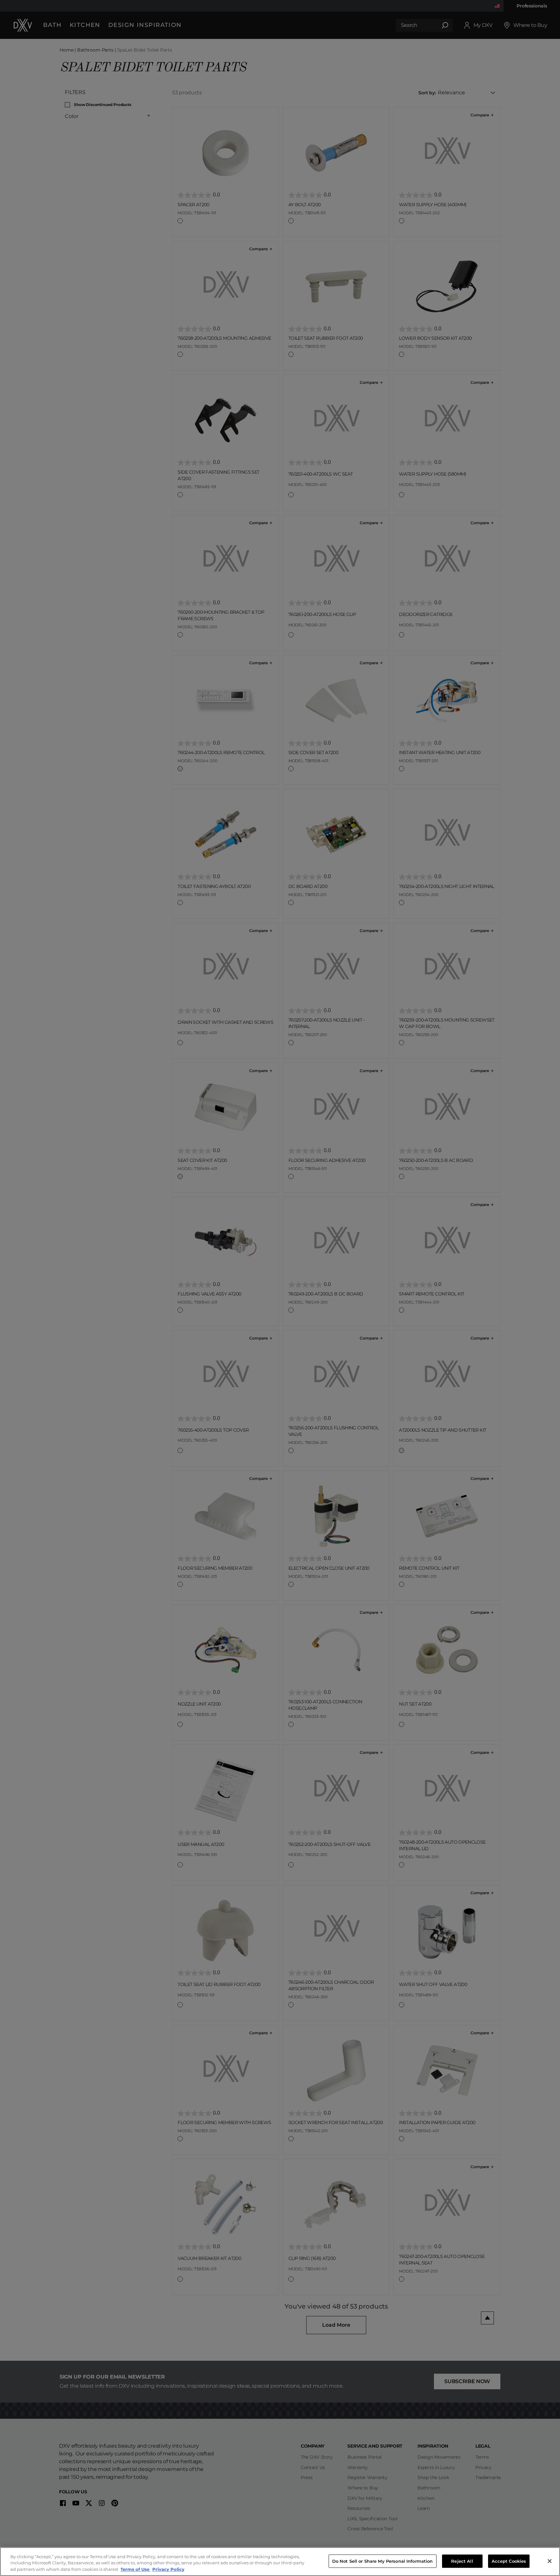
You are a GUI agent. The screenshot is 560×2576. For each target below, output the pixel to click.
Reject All (462, 2561)
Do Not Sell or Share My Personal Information (383, 2561)
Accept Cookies (509, 2561)
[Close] (550, 2561)
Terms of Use (136, 2569)
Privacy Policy (168, 2569)
